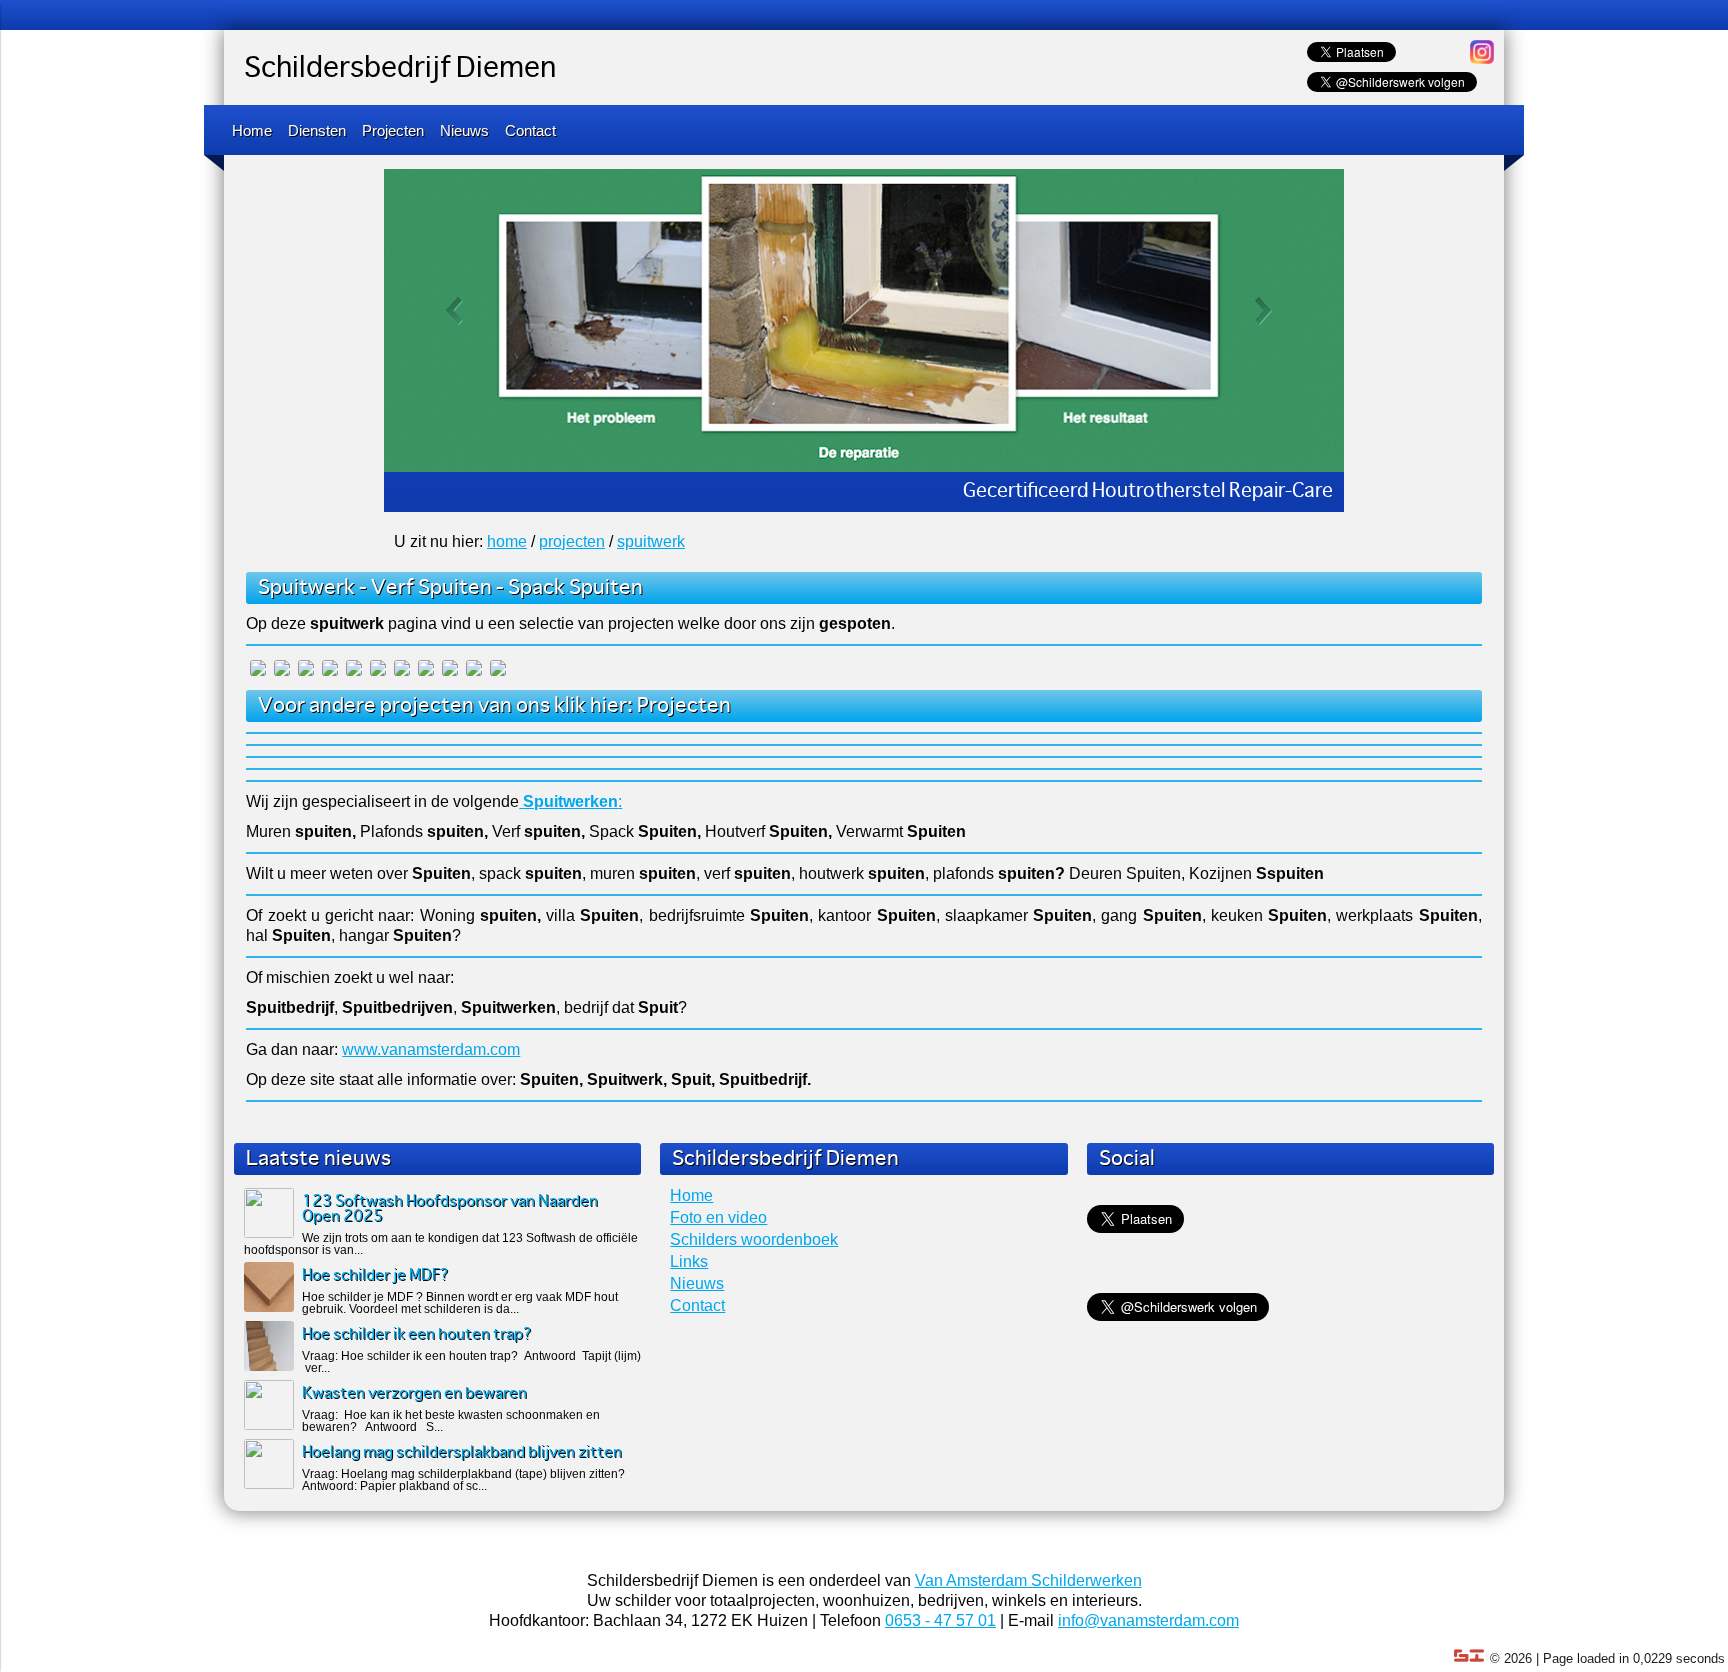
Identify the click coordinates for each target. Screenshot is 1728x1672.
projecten (572, 541)
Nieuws (464, 130)
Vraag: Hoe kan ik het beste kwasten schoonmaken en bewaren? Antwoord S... (451, 1421)
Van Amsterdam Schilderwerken (1028, 1580)
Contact (530, 130)
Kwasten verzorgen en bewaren (414, 1393)
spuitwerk (651, 541)
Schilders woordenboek (754, 1239)
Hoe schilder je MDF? (375, 1275)
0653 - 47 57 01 (940, 1620)
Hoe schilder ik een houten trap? (417, 1334)
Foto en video (718, 1217)
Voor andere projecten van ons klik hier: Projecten (494, 706)
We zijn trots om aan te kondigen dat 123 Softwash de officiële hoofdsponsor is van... (441, 1244)
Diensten (317, 130)
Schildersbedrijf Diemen (400, 69)
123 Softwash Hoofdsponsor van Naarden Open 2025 (450, 1209)
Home (252, 130)
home (507, 541)
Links (689, 1261)
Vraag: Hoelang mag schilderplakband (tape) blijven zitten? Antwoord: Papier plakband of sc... (463, 1480)
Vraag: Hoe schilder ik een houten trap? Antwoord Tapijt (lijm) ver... (471, 1362)
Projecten (393, 130)
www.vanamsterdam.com (431, 1049)
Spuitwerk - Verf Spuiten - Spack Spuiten (450, 588)
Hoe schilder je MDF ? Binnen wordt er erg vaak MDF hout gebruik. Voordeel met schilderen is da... (460, 1303)
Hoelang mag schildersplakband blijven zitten (462, 1452)
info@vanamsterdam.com (1148, 1620)
